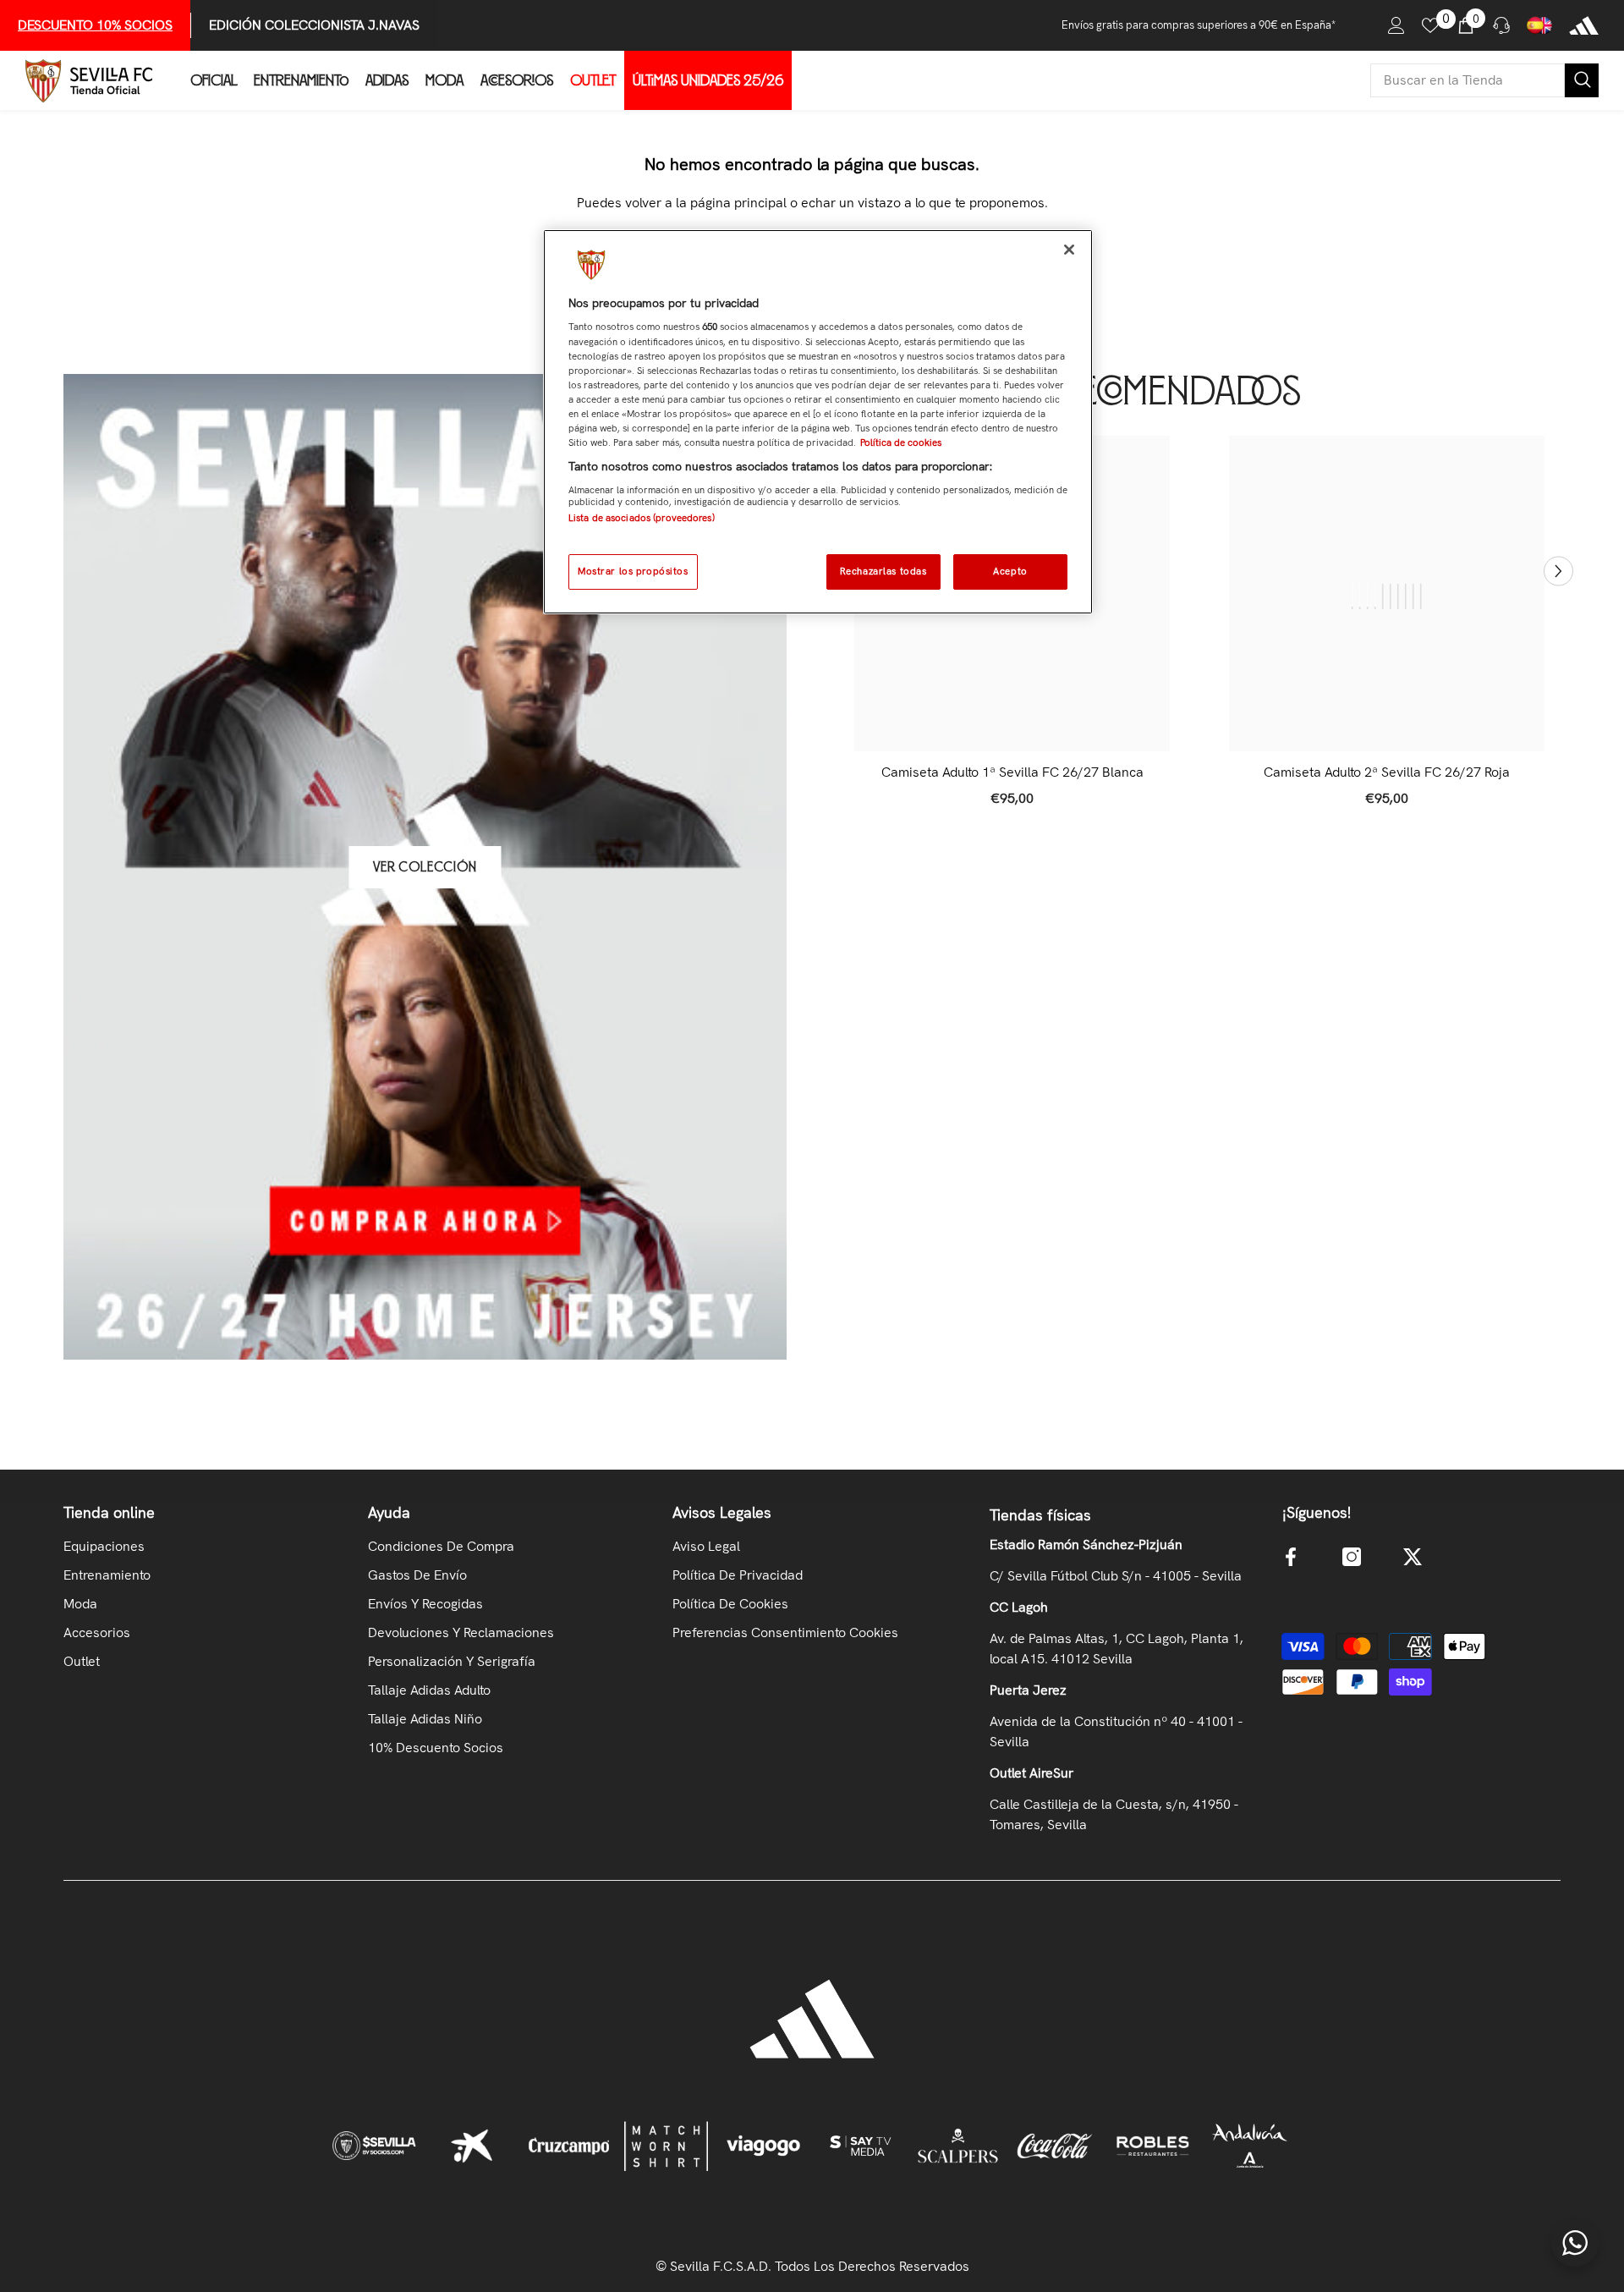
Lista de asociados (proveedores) (642, 518)
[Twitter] (1413, 1557)
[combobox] (1468, 80)
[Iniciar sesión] (1396, 25)
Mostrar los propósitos (633, 571)
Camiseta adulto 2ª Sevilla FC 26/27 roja (1387, 772)
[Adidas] (1584, 25)
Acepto (1010, 571)
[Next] (1558, 571)
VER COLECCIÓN (425, 867)
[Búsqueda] (1484, 80)
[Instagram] (1352, 1557)
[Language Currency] (1539, 25)
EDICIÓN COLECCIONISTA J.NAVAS (314, 25)
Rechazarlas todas (883, 571)
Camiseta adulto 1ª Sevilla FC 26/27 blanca (1012, 772)
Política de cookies (901, 442)
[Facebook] (1291, 1557)
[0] (1430, 25)
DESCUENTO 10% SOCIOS (95, 25)
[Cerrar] (1069, 250)
